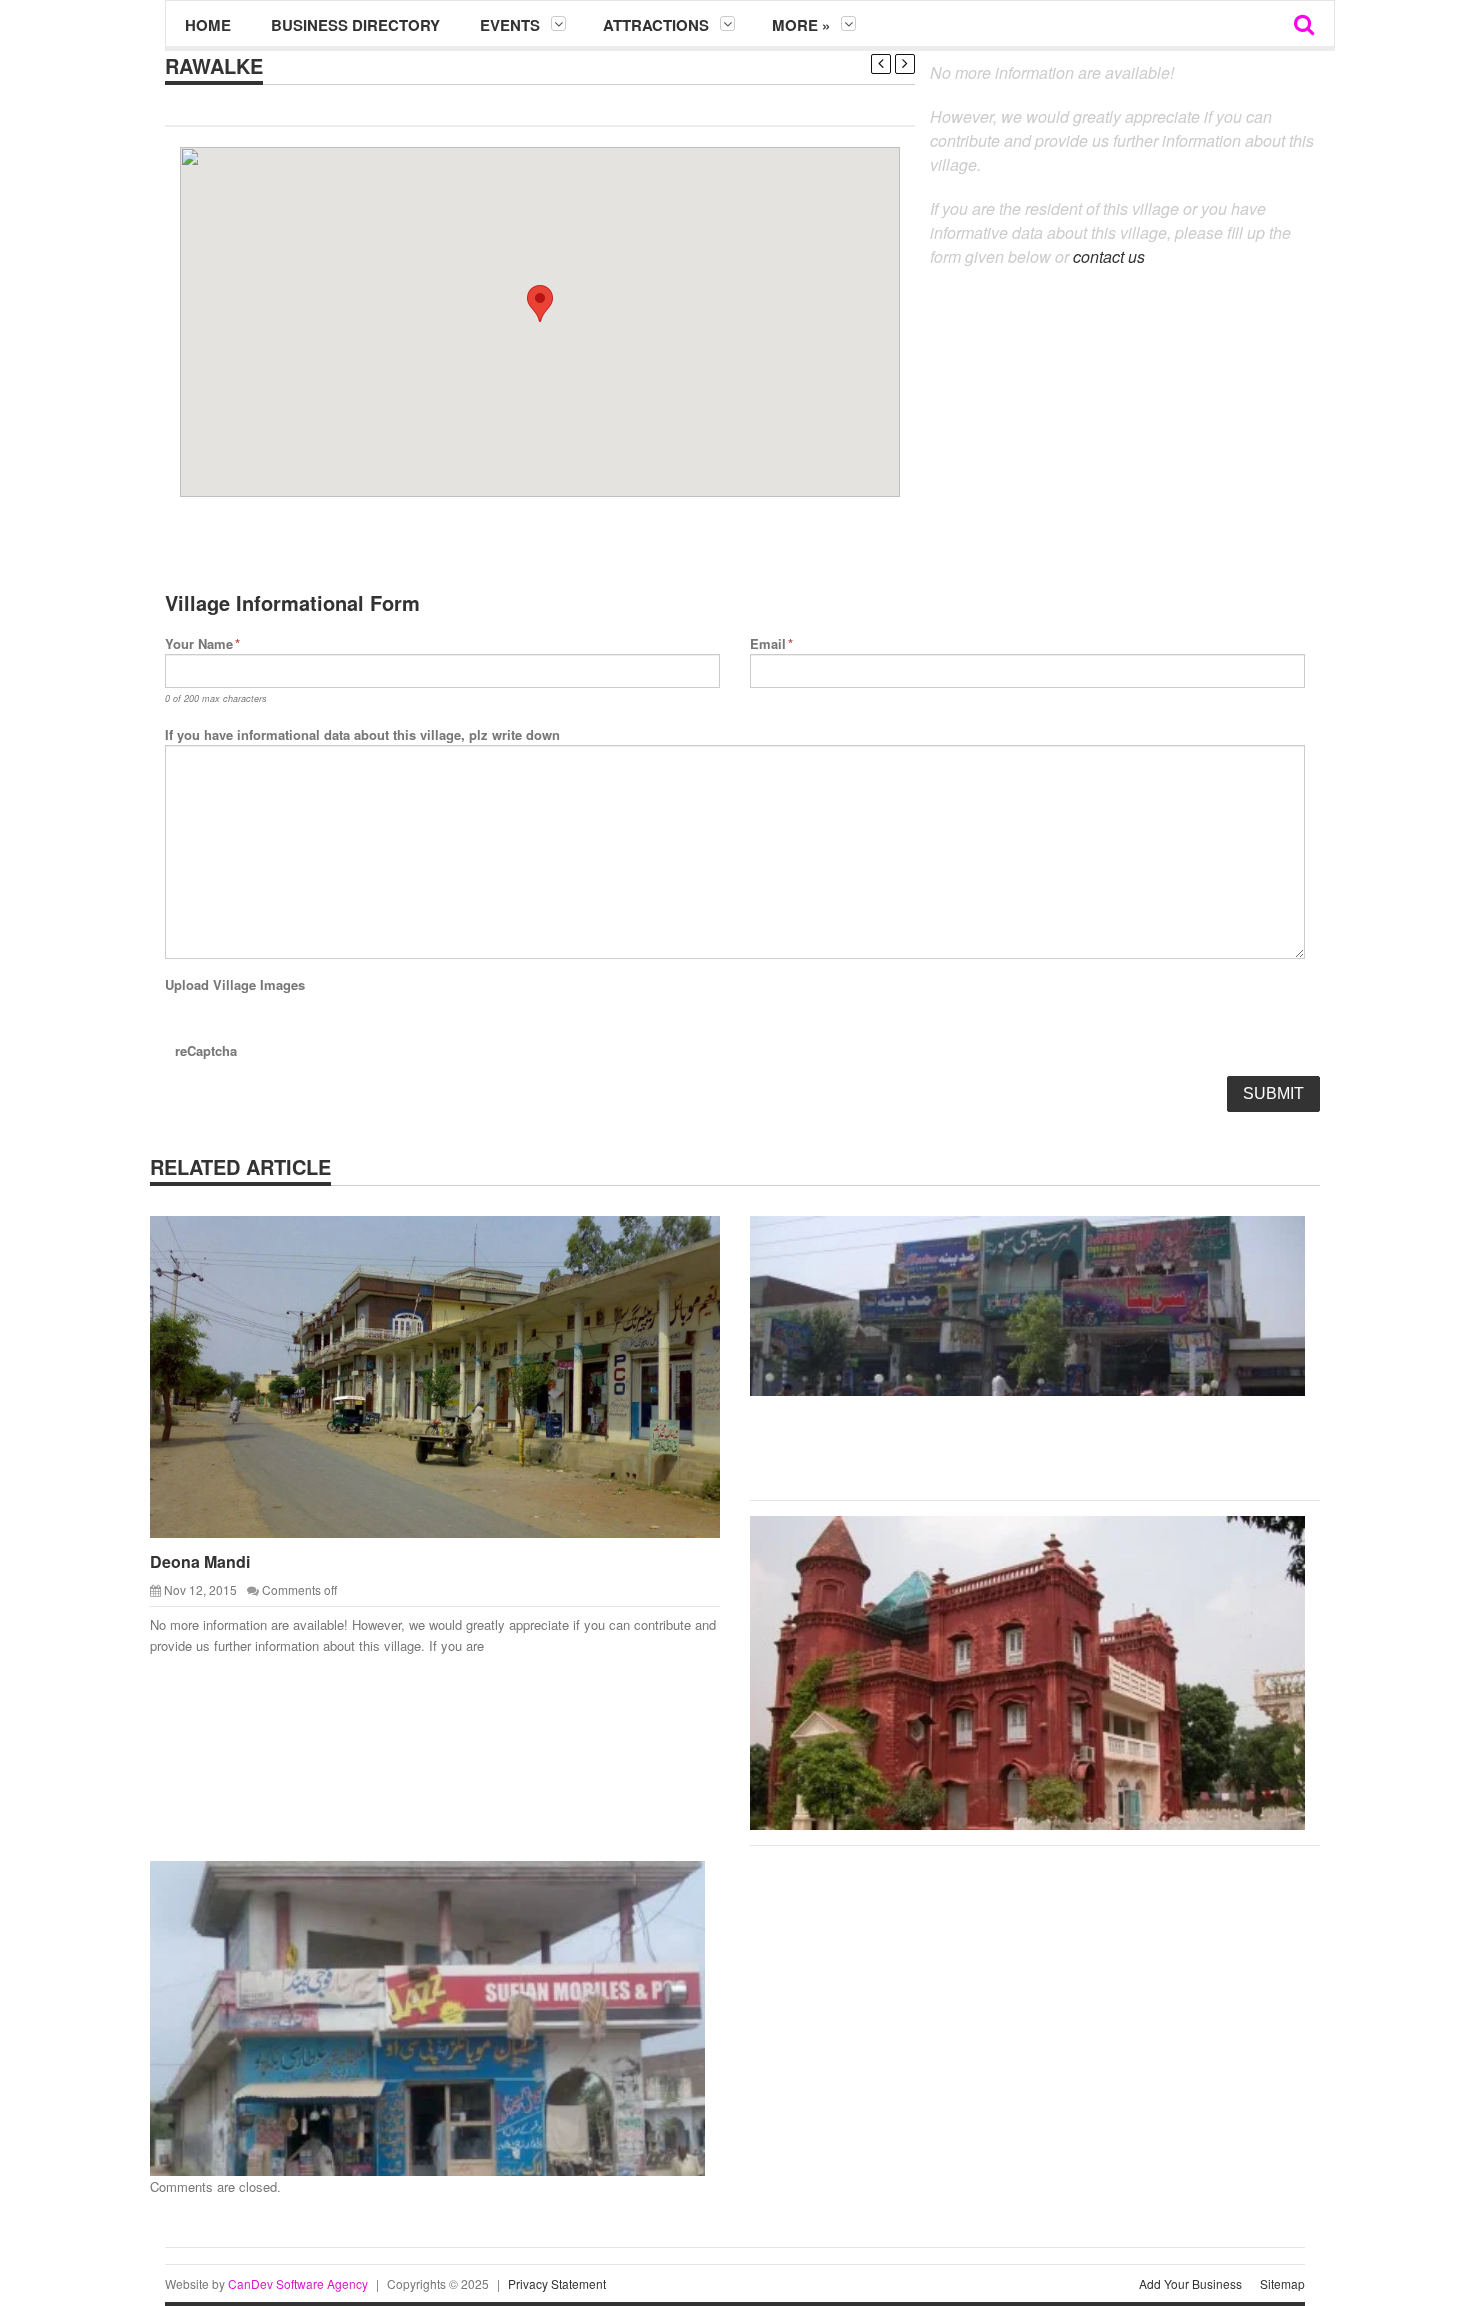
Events (510, 25)
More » (801, 25)
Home (208, 25)
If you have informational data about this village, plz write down (362, 734)
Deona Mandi (200, 1561)
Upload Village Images (235, 984)
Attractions (656, 25)
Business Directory (355, 25)
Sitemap (1282, 2283)
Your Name (202, 643)
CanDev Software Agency (298, 2283)
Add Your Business (1190, 2283)
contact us (1109, 256)
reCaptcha (206, 1050)
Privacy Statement (557, 2283)
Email (771, 643)
